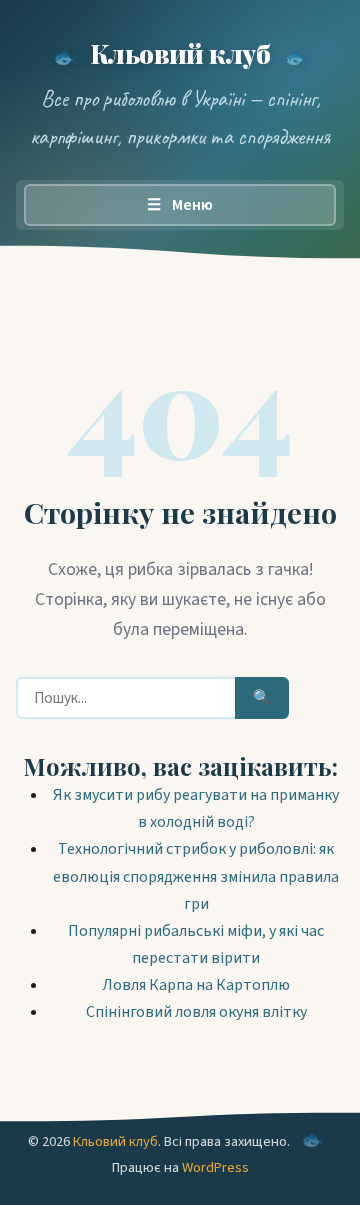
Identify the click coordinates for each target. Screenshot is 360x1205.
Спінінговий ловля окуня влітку (196, 1012)
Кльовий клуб (180, 53)
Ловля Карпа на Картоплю (196, 985)
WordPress (215, 1167)
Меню (180, 205)
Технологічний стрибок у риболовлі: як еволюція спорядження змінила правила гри (196, 876)
